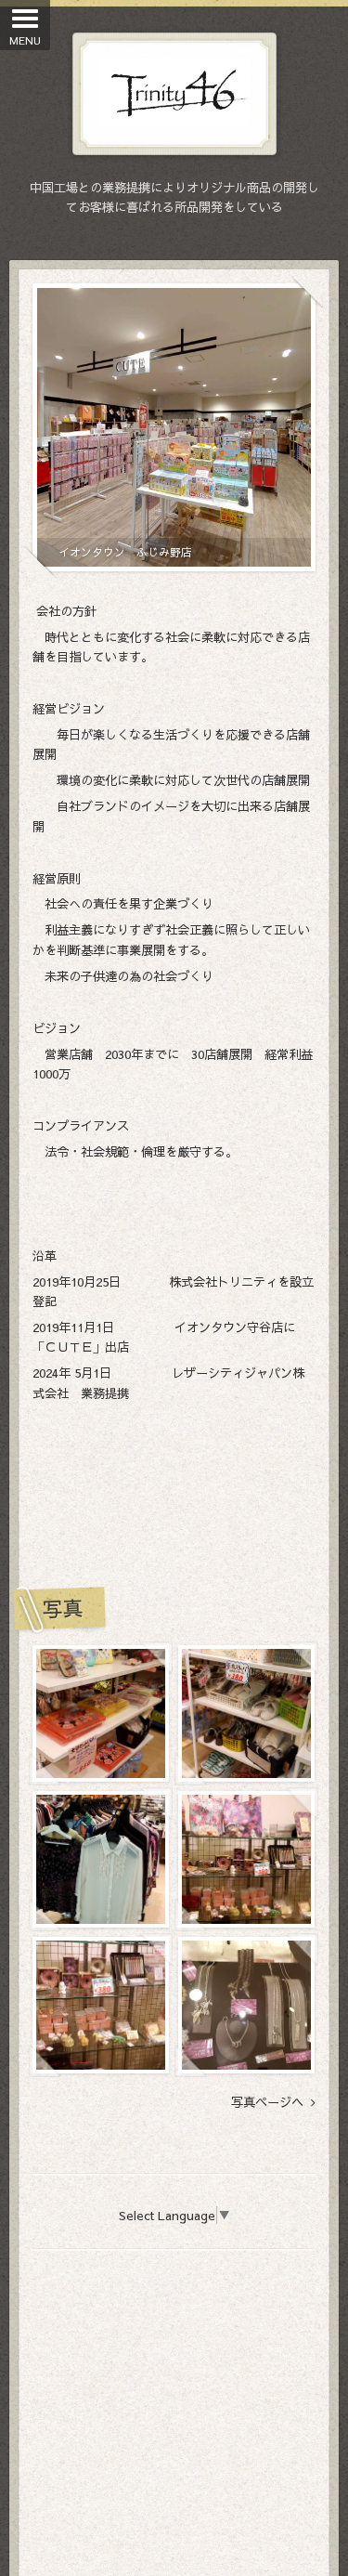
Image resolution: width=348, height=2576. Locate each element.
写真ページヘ (271, 2102)
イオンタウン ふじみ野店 (125, 552)
